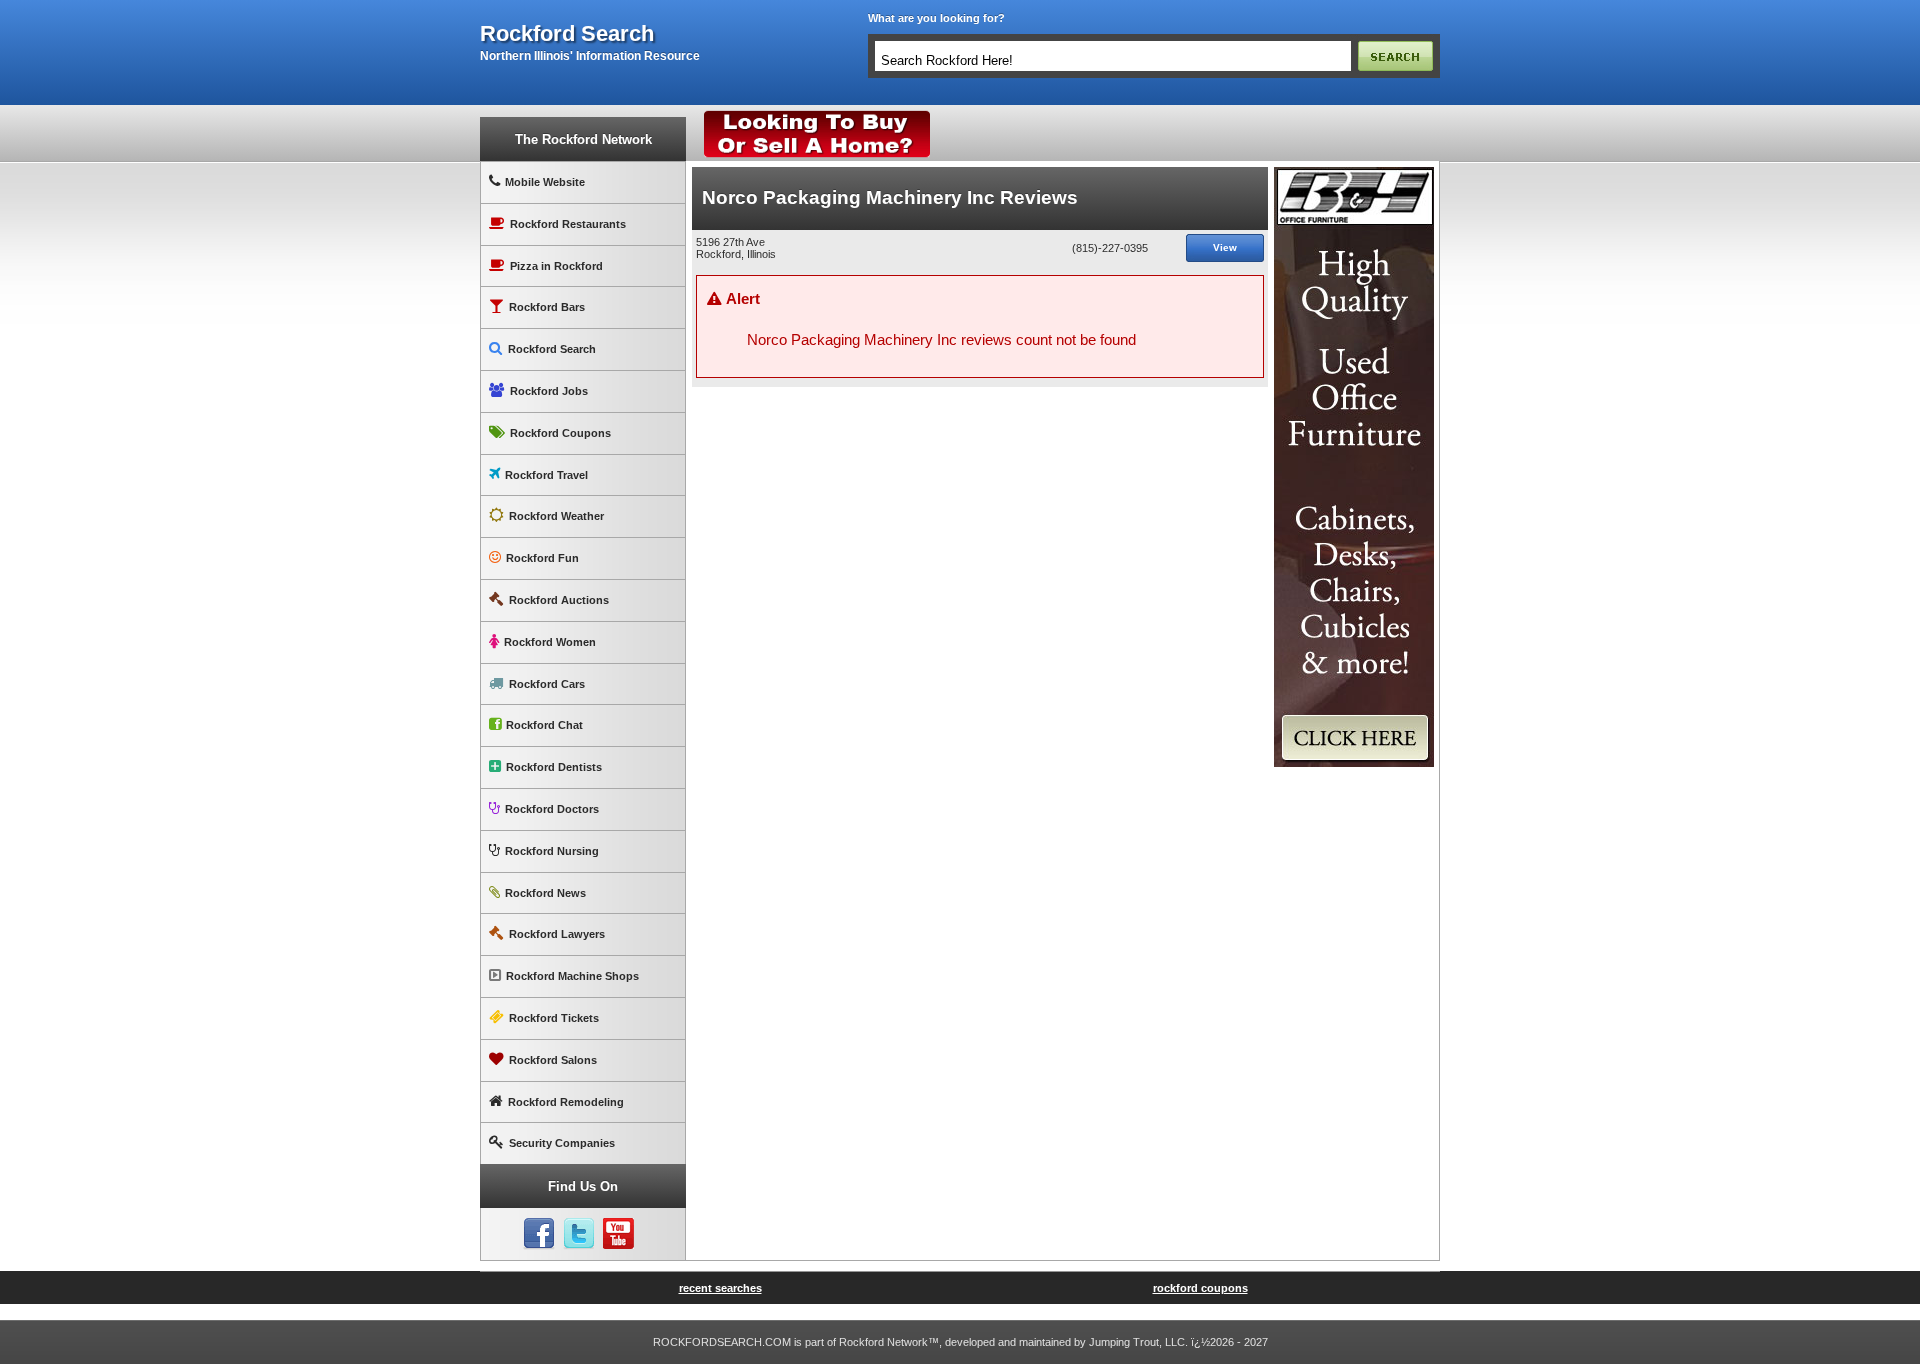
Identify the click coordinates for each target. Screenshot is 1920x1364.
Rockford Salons (553, 1060)
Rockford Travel (546, 475)
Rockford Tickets (554, 1018)
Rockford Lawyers (557, 934)
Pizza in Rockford (556, 266)
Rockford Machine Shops (572, 976)
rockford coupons (1200, 1288)
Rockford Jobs (549, 391)
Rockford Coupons (560, 433)
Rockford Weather (556, 516)
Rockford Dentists (554, 767)
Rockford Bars (547, 307)
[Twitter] (579, 1234)
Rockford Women (550, 642)
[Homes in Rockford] (817, 115)
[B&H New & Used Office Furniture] (1354, 175)
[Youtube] (619, 1234)
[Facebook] (539, 1234)
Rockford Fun (542, 558)
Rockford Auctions (559, 600)
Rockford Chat (544, 725)
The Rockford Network (583, 139)
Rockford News (545, 893)
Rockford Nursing (552, 851)
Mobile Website (545, 182)
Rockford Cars (547, 684)
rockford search (567, 34)
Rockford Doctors (552, 809)
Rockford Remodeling (566, 1102)
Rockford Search (552, 349)
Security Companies (562, 1143)
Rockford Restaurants (568, 224)
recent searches (720, 1288)
